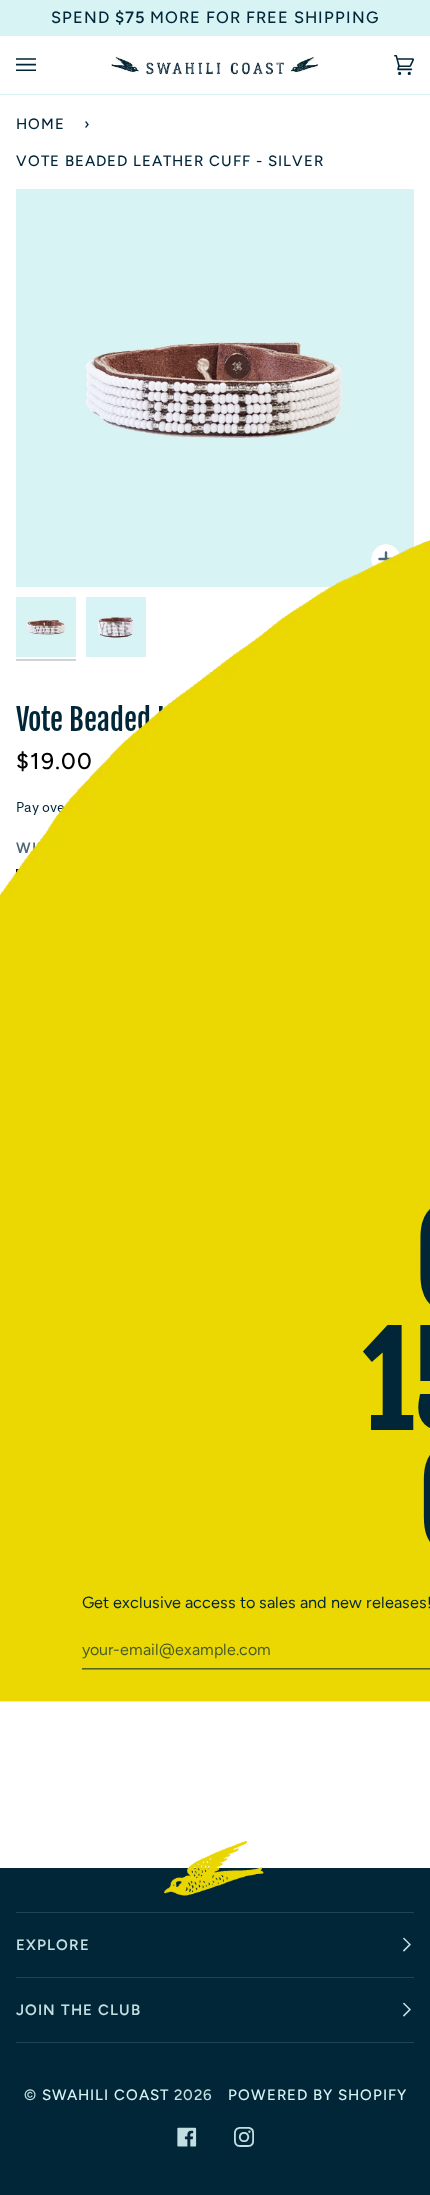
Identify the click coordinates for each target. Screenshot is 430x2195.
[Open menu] (46, 65)
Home (40, 124)
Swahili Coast (105, 2095)
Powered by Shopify (317, 2095)
